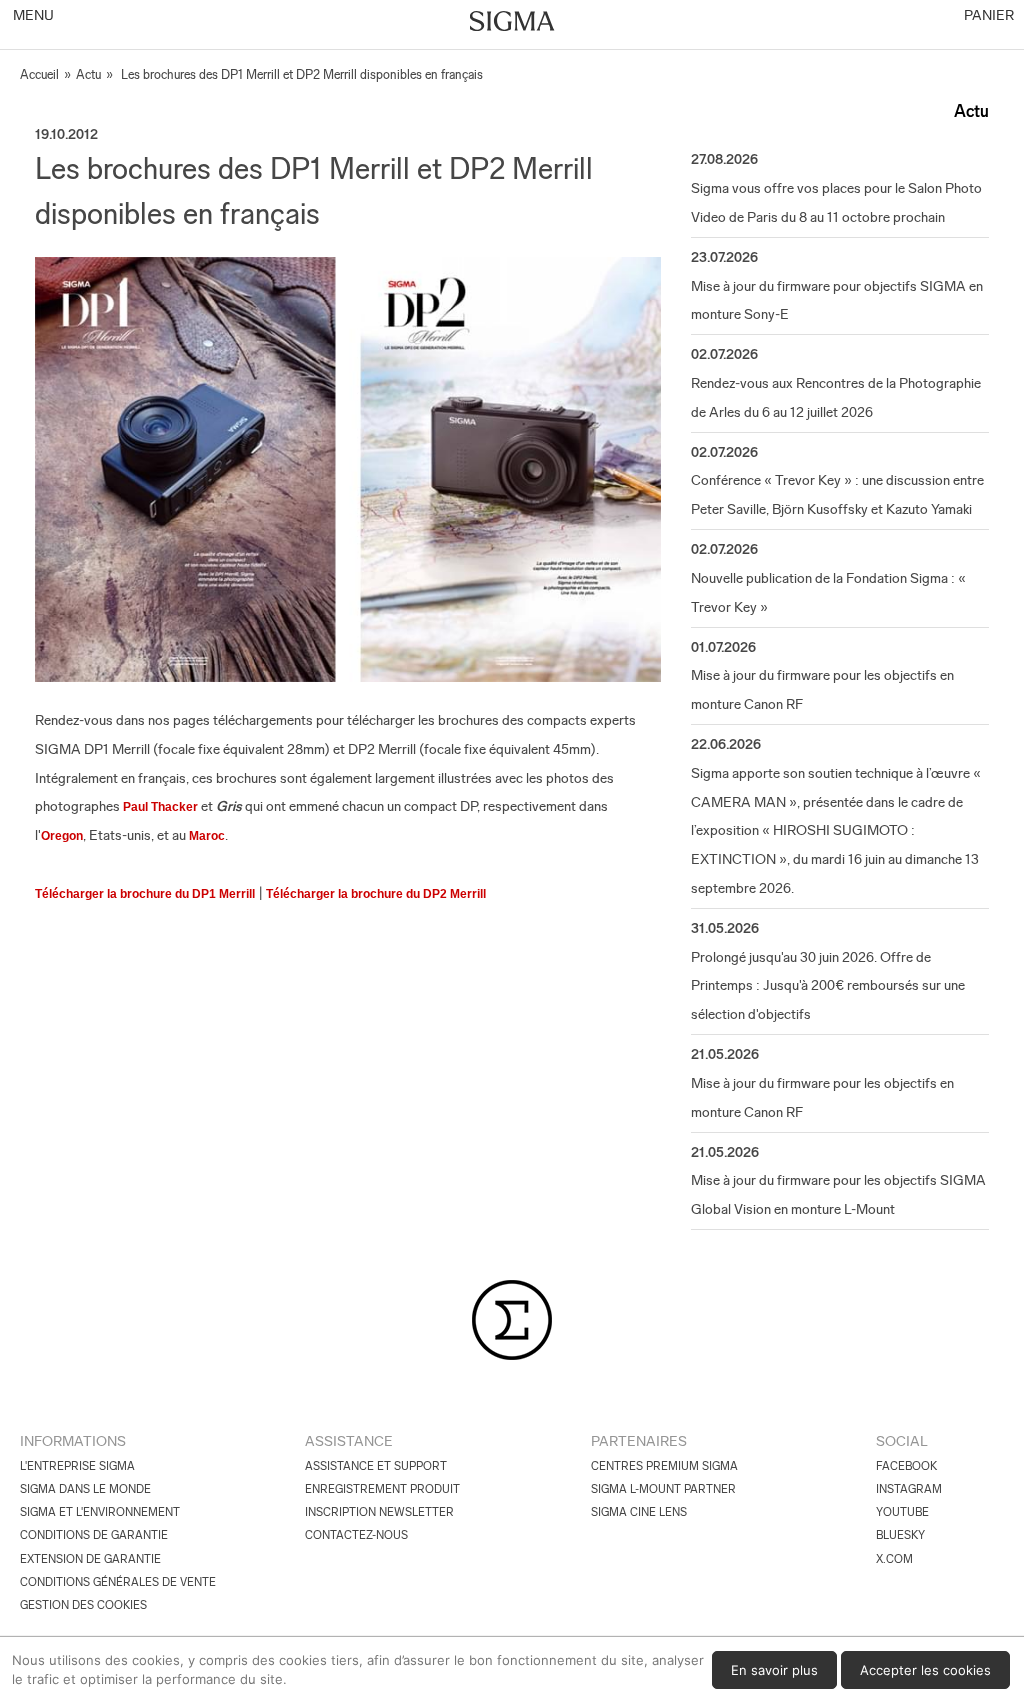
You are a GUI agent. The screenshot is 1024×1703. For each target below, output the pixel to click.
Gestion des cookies (83, 1605)
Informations (73, 1441)
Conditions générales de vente (118, 1582)
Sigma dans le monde (85, 1489)
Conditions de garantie (94, 1535)
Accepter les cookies (925, 1670)
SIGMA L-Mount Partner (663, 1489)
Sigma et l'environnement (100, 1512)
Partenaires (639, 1441)
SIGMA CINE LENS (639, 1512)
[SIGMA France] (512, 23)
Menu (32, 15)
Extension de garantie (90, 1559)
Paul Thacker (160, 807)
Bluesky (900, 1535)
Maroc (207, 836)
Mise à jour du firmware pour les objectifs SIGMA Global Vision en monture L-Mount (838, 1194)
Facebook (906, 1466)
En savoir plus (774, 1670)
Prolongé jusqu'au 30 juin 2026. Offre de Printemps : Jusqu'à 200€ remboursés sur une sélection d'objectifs (828, 986)
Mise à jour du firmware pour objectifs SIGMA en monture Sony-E (837, 300)
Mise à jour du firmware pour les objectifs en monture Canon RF (822, 689)
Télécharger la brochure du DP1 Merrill (145, 894)
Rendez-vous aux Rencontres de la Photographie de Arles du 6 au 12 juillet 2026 (836, 397)
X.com (894, 1559)
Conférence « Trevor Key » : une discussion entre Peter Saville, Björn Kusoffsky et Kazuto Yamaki (837, 494)
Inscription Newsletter (379, 1512)
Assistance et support (376, 1466)
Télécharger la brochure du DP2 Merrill (376, 894)
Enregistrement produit (382, 1489)
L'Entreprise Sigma (77, 1466)
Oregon (62, 836)
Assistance (349, 1441)
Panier (987, 15)
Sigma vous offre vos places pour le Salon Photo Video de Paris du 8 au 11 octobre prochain (836, 202)
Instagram (909, 1489)
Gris (229, 806)
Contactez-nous (356, 1535)
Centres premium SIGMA (664, 1466)
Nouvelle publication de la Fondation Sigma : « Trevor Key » (828, 592)
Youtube (902, 1512)
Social (902, 1441)
